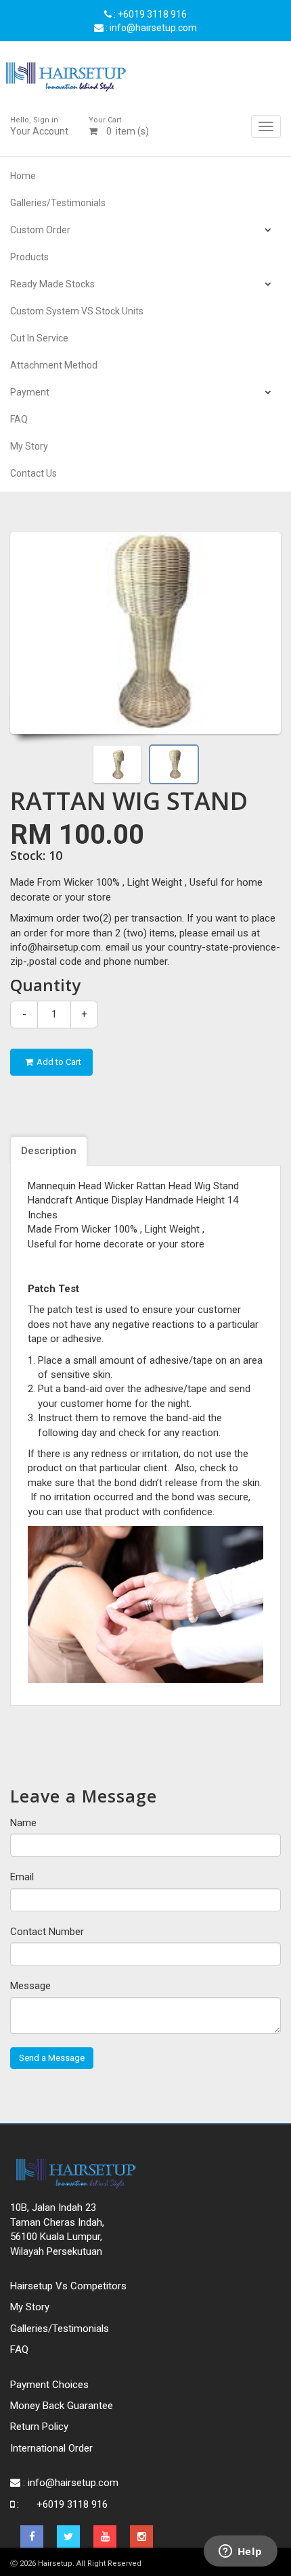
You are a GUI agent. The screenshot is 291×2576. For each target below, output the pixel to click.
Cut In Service (39, 338)
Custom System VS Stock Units (77, 311)
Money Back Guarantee (62, 2406)
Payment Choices (49, 2385)
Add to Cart (59, 1062)
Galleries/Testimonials (58, 203)
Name (23, 1823)
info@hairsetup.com (73, 2483)
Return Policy (39, 2427)
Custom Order (40, 230)
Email (22, 1877)
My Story (29, 446)
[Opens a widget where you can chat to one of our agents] (240, 2552)
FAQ (19, 419)
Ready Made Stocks (52, 284)
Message (30, 1986)
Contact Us (33, 473)
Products (29, 257)
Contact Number (47, 1932)
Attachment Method (54, 365)
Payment (30, 392)
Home (23, 176)
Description (49, 1151)
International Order (51, 2448)
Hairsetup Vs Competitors (68, 2286)
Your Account (39, 126)
